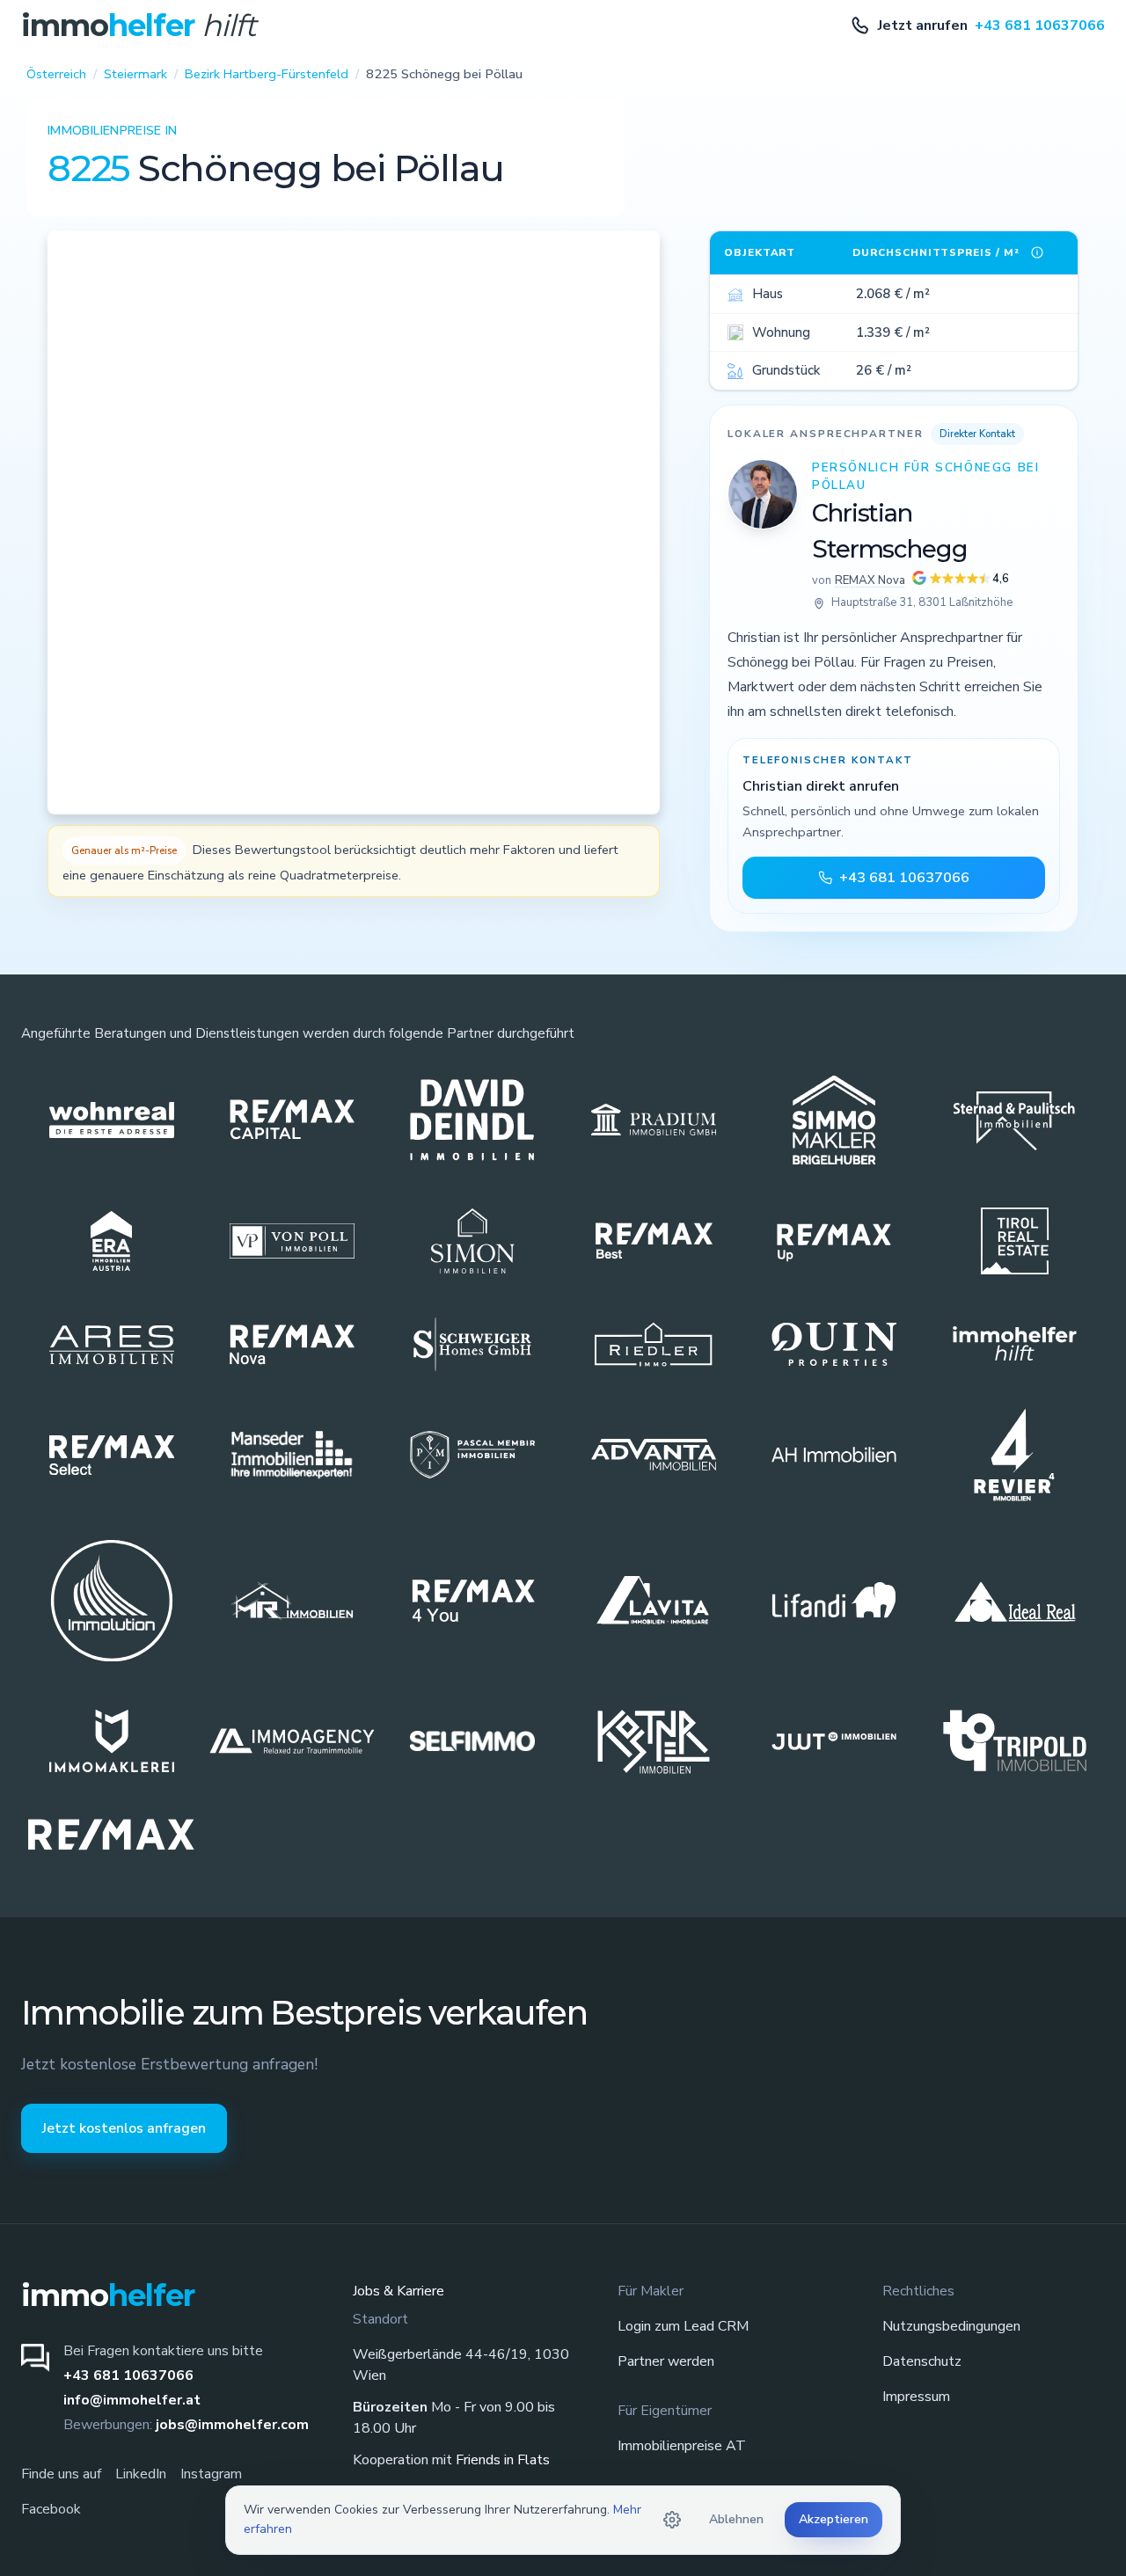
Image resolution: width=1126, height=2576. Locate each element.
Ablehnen (736, 2519)
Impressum (916, 2397)
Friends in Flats (503, 2460)
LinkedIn (141, 2474)
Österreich (56, 74)
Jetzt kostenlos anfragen (124, 2128)
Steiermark (135, 74)
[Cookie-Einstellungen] (672, 2520)
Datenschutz (922, 2361)
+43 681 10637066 (128, 2375)
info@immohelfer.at (132, 2400)
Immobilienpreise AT (682, 2446)
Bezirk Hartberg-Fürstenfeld (267, 74)
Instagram (211, 2474)
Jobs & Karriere (398, 2291)
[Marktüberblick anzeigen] (1037, 252)
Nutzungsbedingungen (951, 2326)
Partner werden (666, 2361)
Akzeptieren (834, 2519)
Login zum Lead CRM (683, 2326)
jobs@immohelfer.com (232, 2425)
